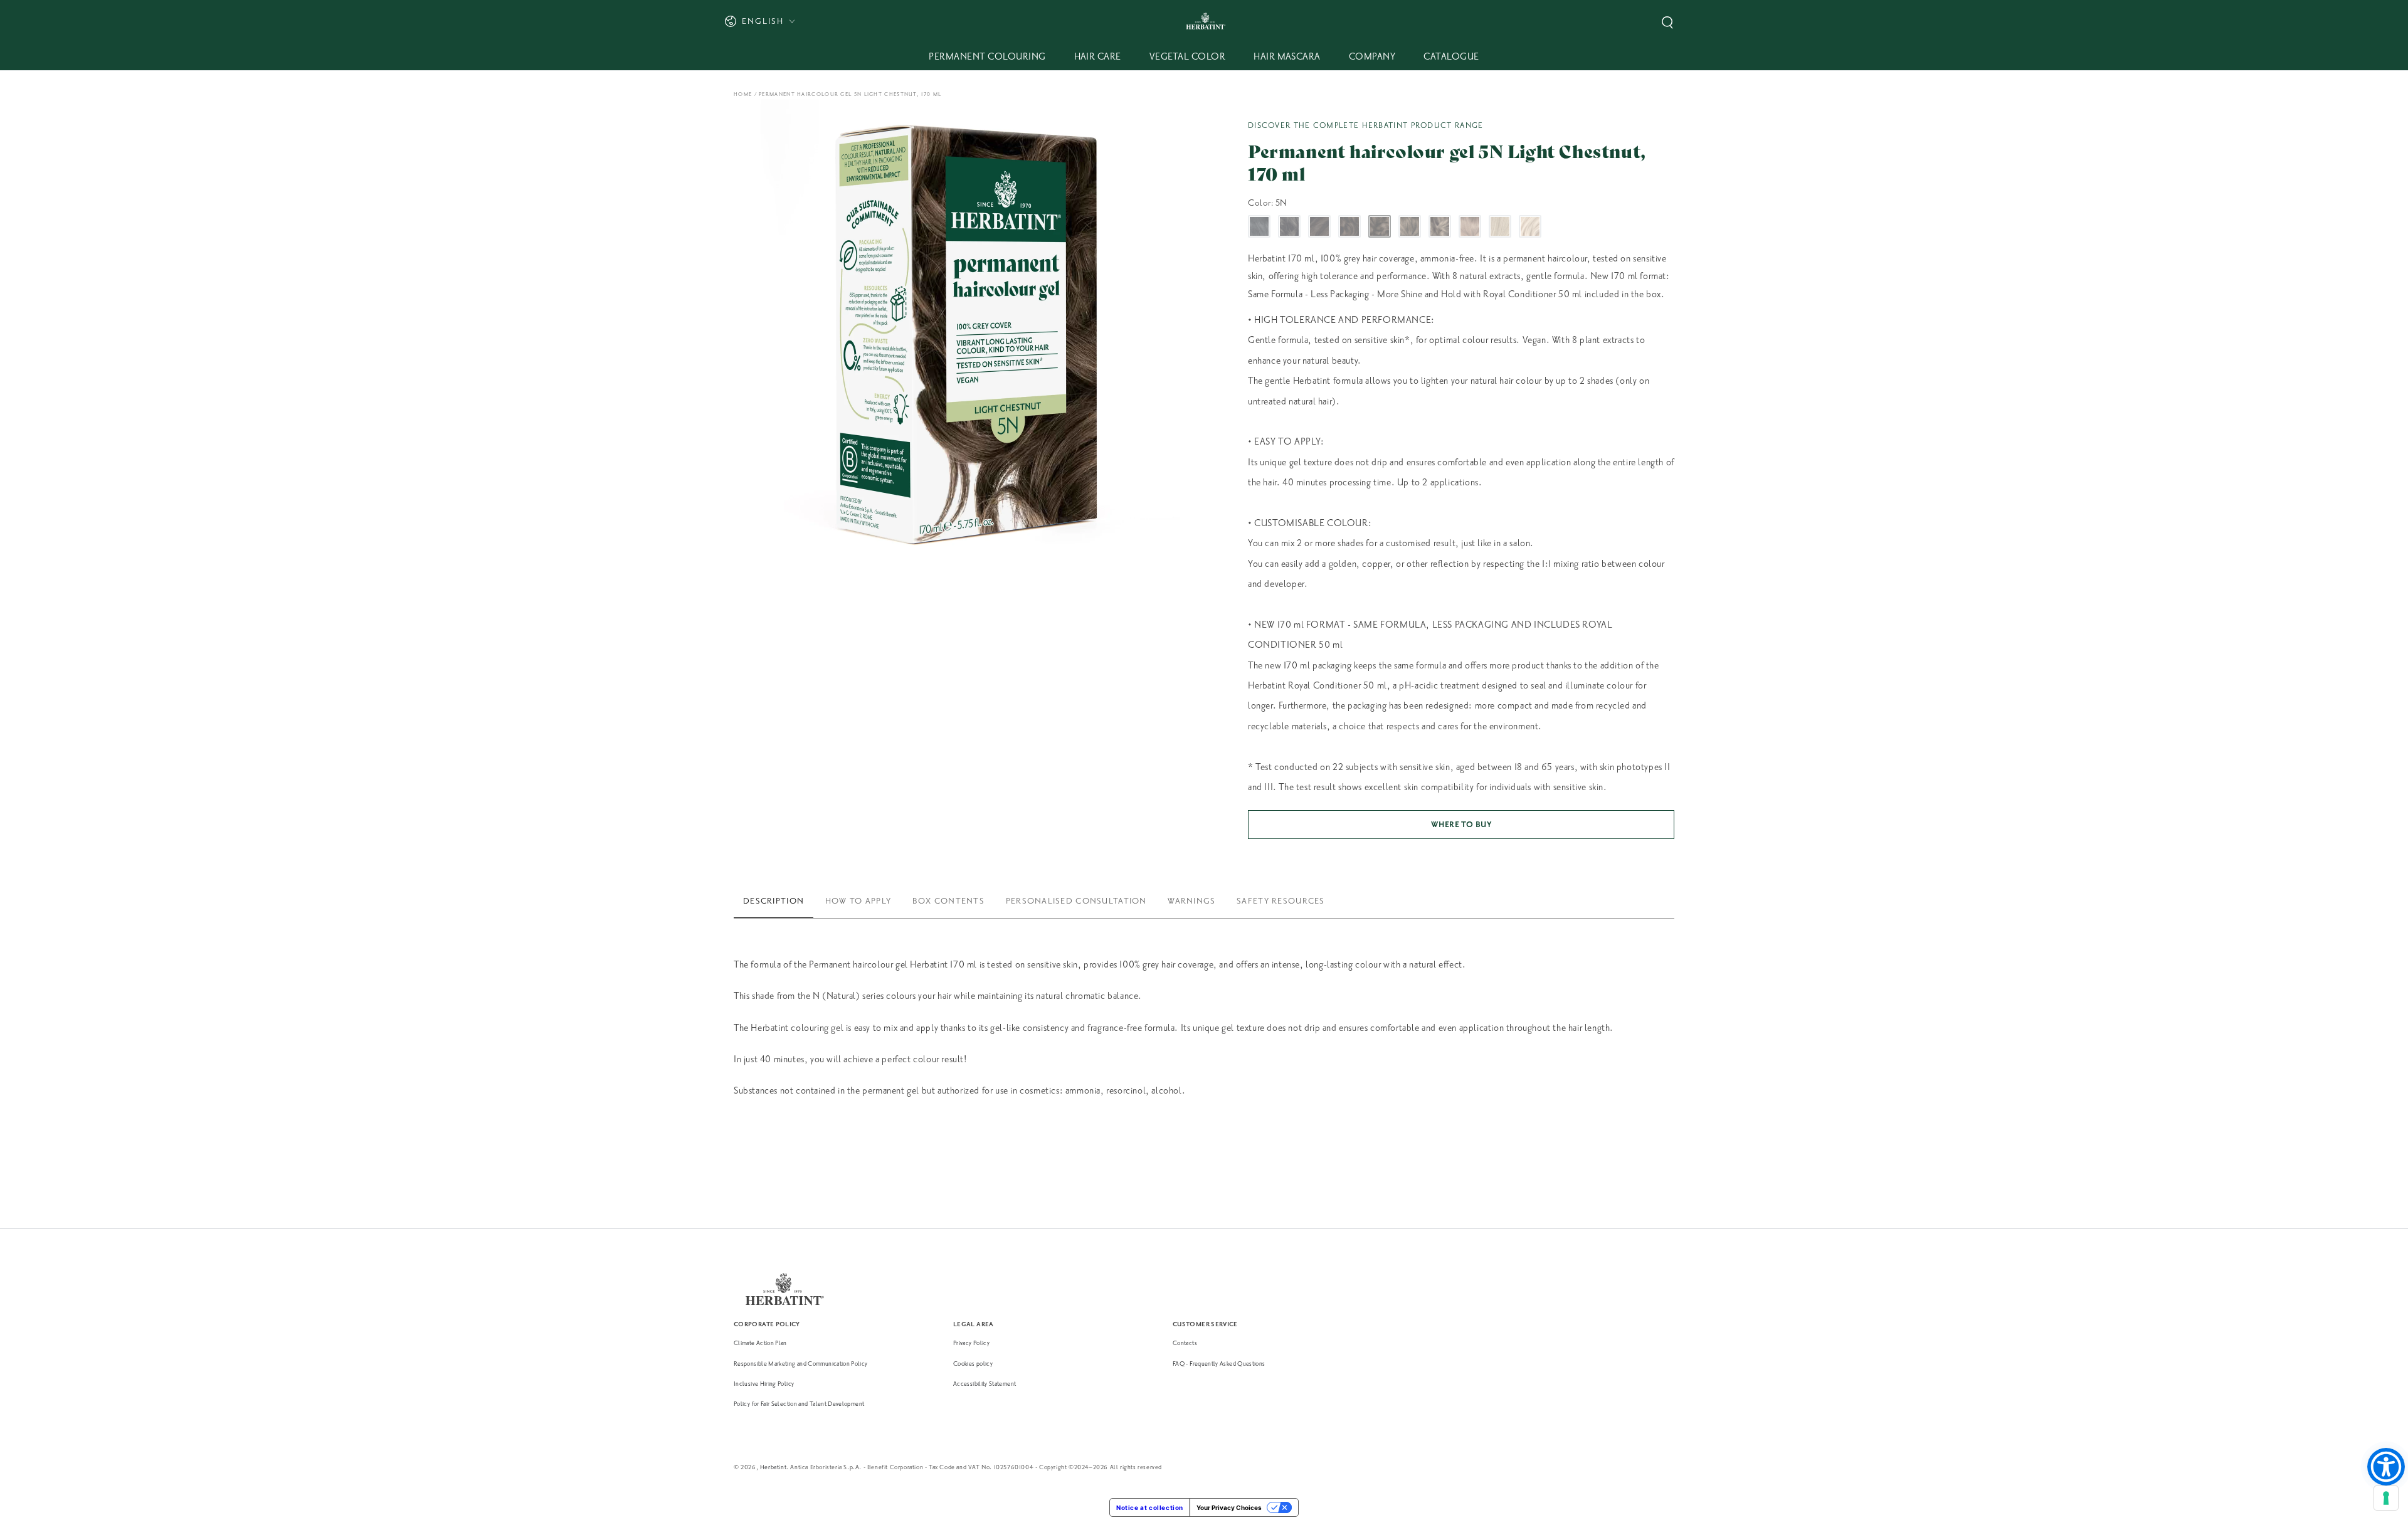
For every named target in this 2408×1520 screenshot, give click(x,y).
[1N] (1259, 226)
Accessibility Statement (985, 1384)
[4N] (1349, 226)
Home (743, 94)
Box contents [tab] (948, 901)
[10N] (1530, 226)
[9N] (1500, 226)
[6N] (1410, 226)
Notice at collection (1150, 1507)
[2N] (1289, 226)
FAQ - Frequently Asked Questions (1219, 1364)
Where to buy (1461, 825)
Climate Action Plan (760, 1343)
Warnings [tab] (1191, 901)
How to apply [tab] (858, 901)
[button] (1667, 23)
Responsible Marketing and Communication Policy (801, 1364)
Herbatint (773, 1467)
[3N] (1319, 226)
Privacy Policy (971, 1343)
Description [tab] (774, 901)
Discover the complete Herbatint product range (1366, 125)
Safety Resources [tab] (1281, 901)
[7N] (1440, 226)
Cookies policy (973, 1364)
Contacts (1185, 1343)
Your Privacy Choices (1229, 1507)
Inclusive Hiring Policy (764, 1384)
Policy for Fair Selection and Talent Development (799, 1404)
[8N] (1470, 226)
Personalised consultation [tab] (1076, 901)
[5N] (1380, 226)
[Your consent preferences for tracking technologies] (2386, 1498)
